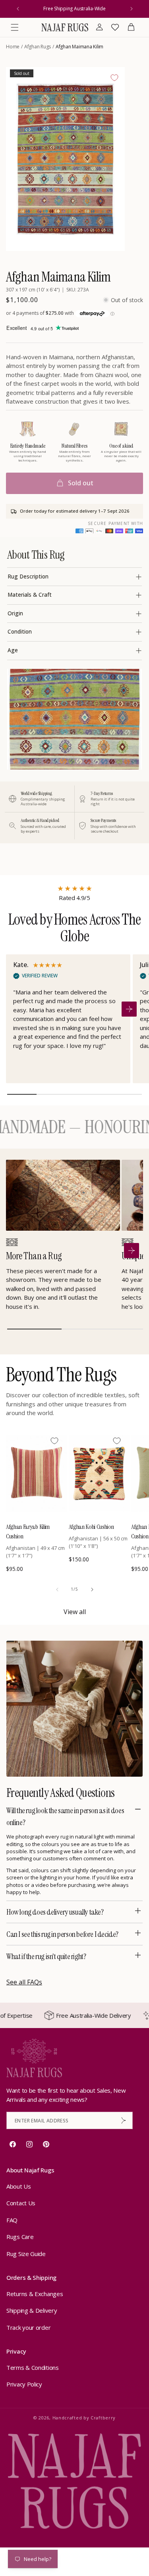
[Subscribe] (124, 2120)
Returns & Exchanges (35, 2294)
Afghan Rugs (38, 47)
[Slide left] (57, 1590)
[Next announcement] (132, 9)
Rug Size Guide (26, 2254)
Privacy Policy (24, 2384)
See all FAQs (24, 1982)
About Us (19, 2186)
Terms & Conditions (33, 2367)
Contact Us (21, 2203)
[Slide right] (92, 1590)
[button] (15, 27)
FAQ (12, 2220)
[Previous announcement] (18, 9)
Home (13, 47)
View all (75, 1612)
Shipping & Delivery (32, 2310)
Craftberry (103, 2418)
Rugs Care (20, 2237)
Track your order (28, 2327)
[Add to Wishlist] (114, 78)
